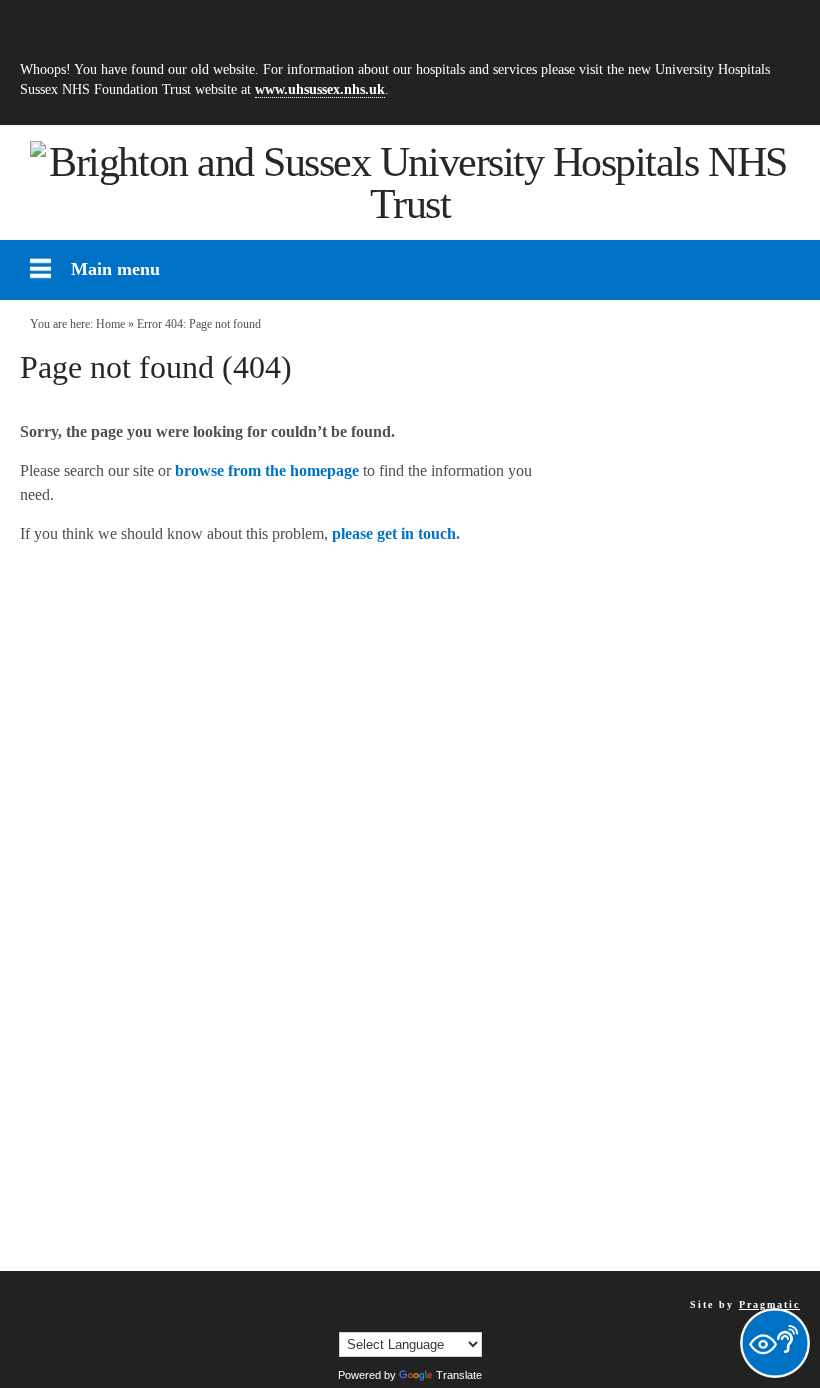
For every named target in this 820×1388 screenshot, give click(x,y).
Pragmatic (769, 1304)
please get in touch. (396, 533)
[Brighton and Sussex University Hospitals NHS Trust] (410, 183)
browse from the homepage (267, 470)
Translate (459, 1375)
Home (110, 324)
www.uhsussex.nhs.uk (320, 89)
